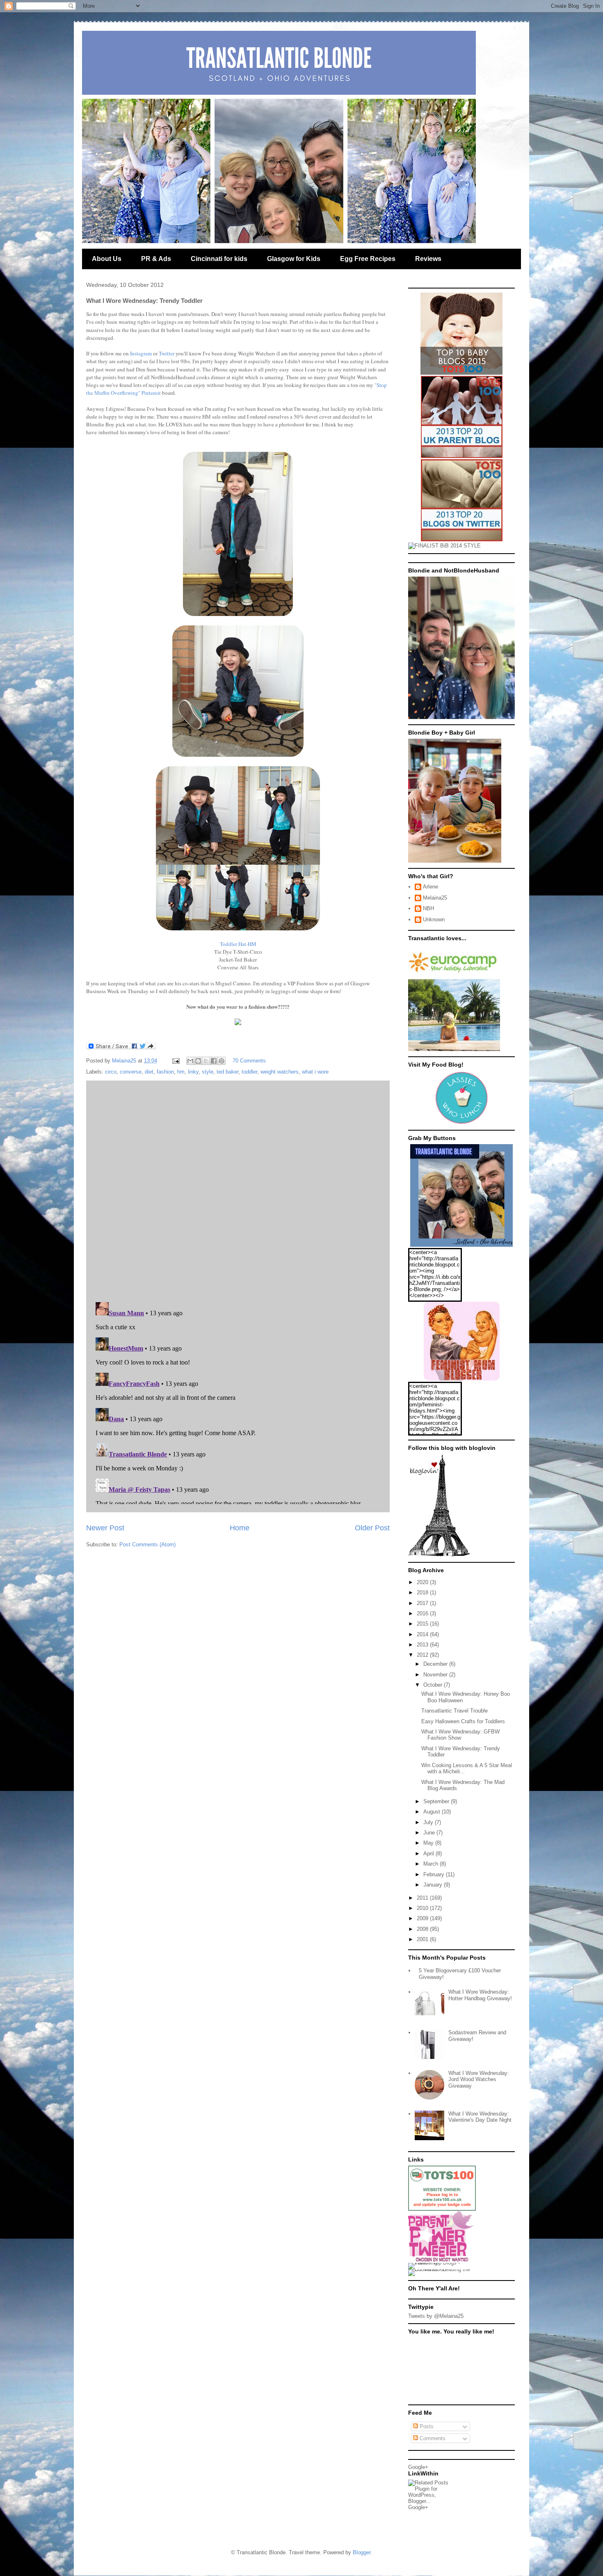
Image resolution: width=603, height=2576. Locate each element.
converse (131, 1072)
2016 (423, 1613)
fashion (165, 1072)
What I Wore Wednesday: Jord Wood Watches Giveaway (479, 2079)
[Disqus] (238, 1189)
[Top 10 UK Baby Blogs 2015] (461, 373)
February (435, 1874)
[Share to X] (206, 1061)
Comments (432, 2438)
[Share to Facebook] (214, 1061)
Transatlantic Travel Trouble (455, 1711)
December (436, 1664)
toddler (249, 1072)
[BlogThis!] (198, 1061)
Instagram (141, 353)
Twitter (167, 353)
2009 (423, 1918)
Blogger (362, 2552)
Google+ (418, 2467)
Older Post (372, 1528)
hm (181, 1072)
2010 (423, 1908)
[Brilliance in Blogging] (444, 546)
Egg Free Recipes (368, 259)
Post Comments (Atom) (147, 1544)
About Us (107, 259)
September (437, 1801)
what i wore (315, 1072)
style (208, 1072)
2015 (423, 1624)
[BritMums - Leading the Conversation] (442, 2269)
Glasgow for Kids (294, 259)
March (432, 1864)
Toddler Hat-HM (238, 944)
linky (193, 1072)
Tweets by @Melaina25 (436, 2316)
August (433, 1812)
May (429, 1843)
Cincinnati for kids (219, 259)
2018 (423, 1593)
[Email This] (190, 1061)
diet (149, 1072)
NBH (428, 908)
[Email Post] (175, 1061)
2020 (423, 1582)
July (429, 1822)
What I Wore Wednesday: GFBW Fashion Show (460, 1735)
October (434, 1685)
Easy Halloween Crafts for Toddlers (463, 1721)
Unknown (434, 919)
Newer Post (105, 1528)
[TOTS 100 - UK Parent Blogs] (442, 2209)
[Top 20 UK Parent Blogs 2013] (462, 456)
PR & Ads (156, 259)
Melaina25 (435, 898)
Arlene (431, 887)
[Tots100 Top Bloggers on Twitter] (462, 539)
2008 (423, 1929)
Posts (426, 2426)
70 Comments (249, 1061)
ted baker (227, 1072)
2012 (423, 1655)
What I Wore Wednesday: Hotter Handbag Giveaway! (480, 1995)
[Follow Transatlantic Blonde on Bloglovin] (439, 1555)
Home (240, 1528)
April (429, 1854)
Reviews (428, 259)
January (434, 1885)
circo (111, 1072)
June (430, 1833)
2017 (423, 1603)
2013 (423, 1645)
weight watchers (280, 1072)
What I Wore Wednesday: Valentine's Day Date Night (480, 2117)
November (436, 1675)
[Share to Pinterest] (222, 1061)
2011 (423, 1898)
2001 (423, 1939)
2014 (423, 1634)
